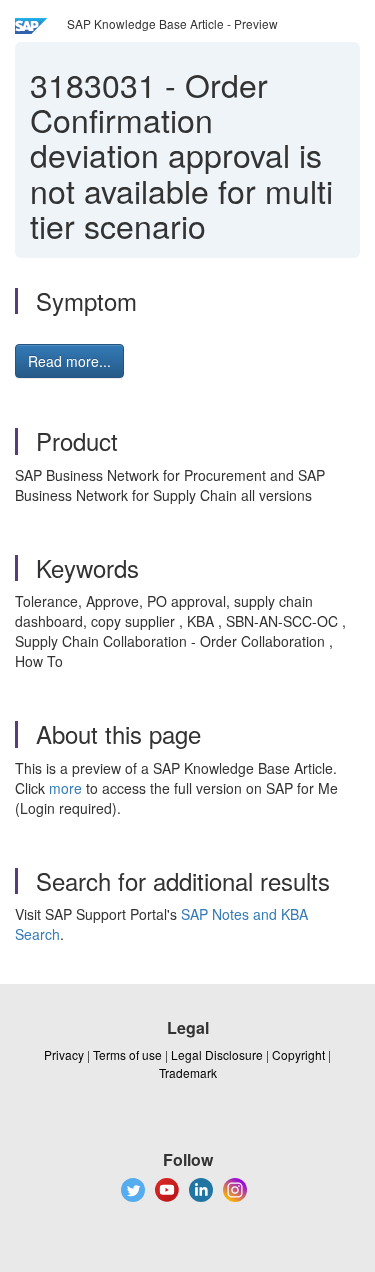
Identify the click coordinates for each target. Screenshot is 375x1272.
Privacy (64, 1054)
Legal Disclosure (217, 1054)
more (65, 788)
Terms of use (127, 1054)
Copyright (298, 1054)
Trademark (188, 1072)
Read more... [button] (69, 361)
